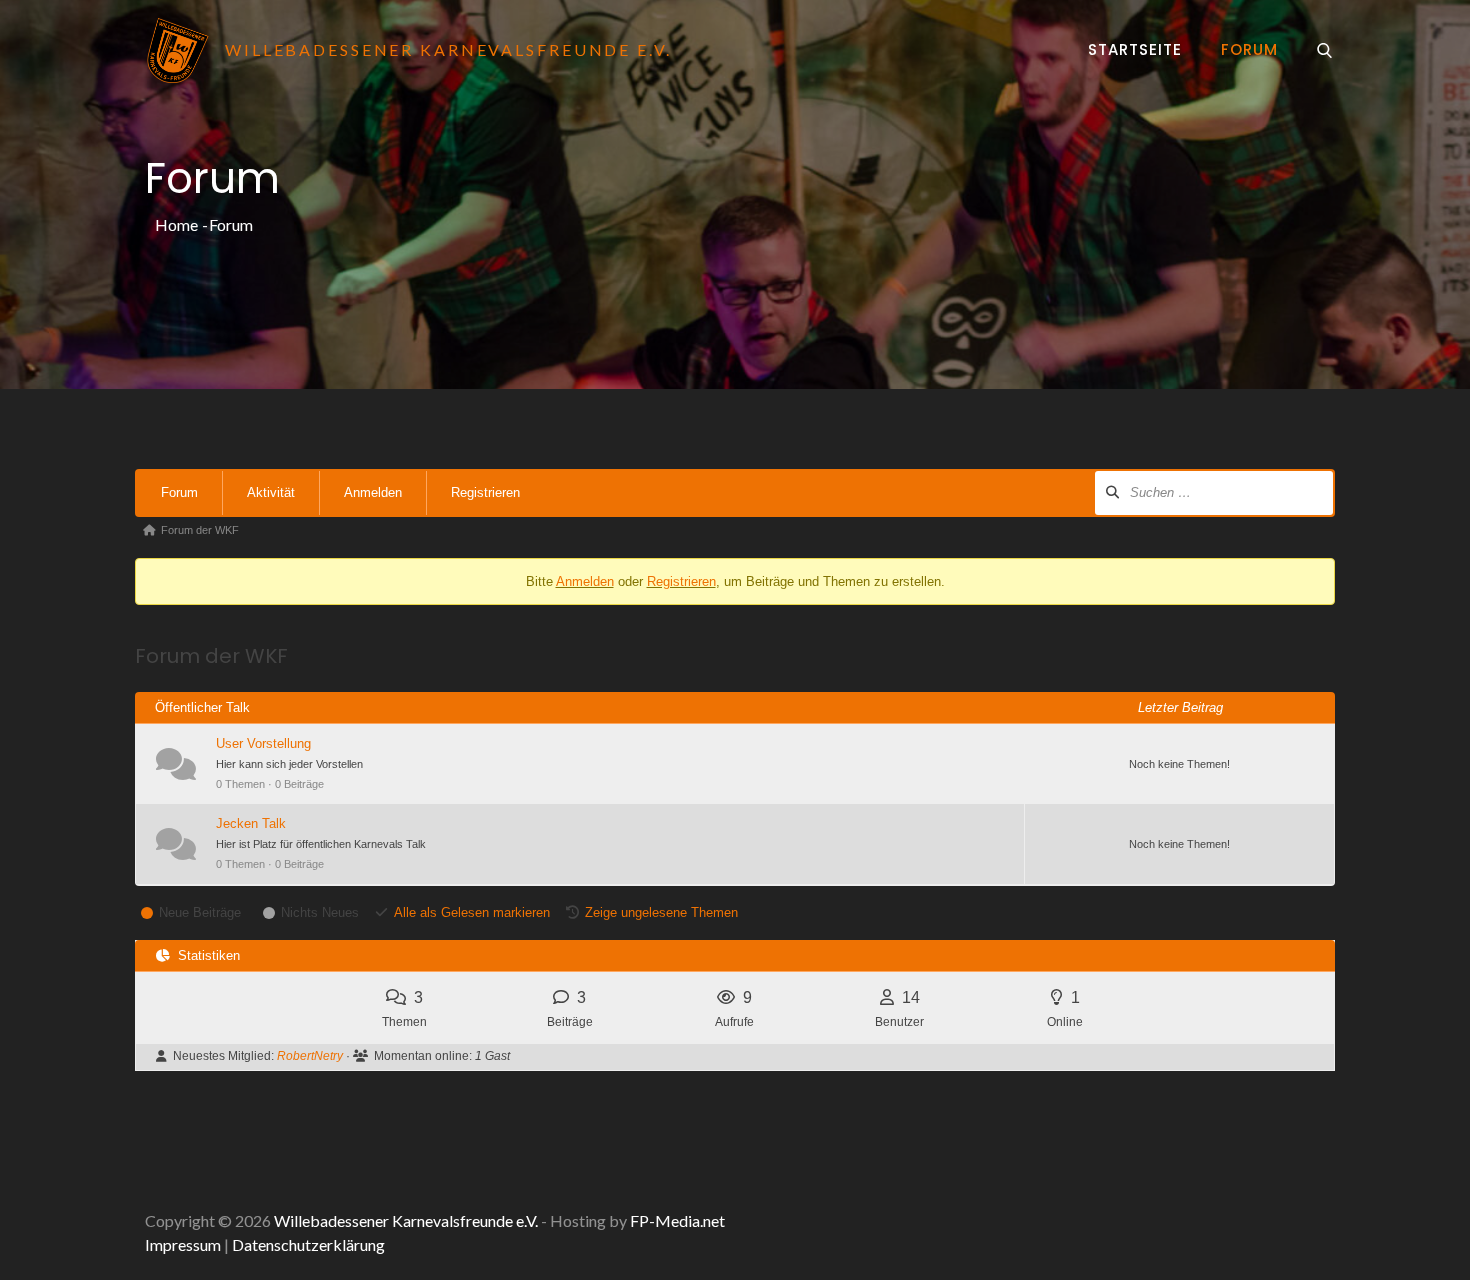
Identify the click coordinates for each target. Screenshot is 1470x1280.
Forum (1249, 49)
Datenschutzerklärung (308, 1244)
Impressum (183, 1244)
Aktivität (271, 492)
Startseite (1135, 49)
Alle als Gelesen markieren (472, 912)
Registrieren (485, 492)
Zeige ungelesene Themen (661, 912)
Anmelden (373, 492)
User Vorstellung (263, 743)
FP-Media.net (677, 1220)
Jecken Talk (251, 823)
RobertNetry (310, 1056)
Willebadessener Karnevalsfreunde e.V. (406, 1220)
